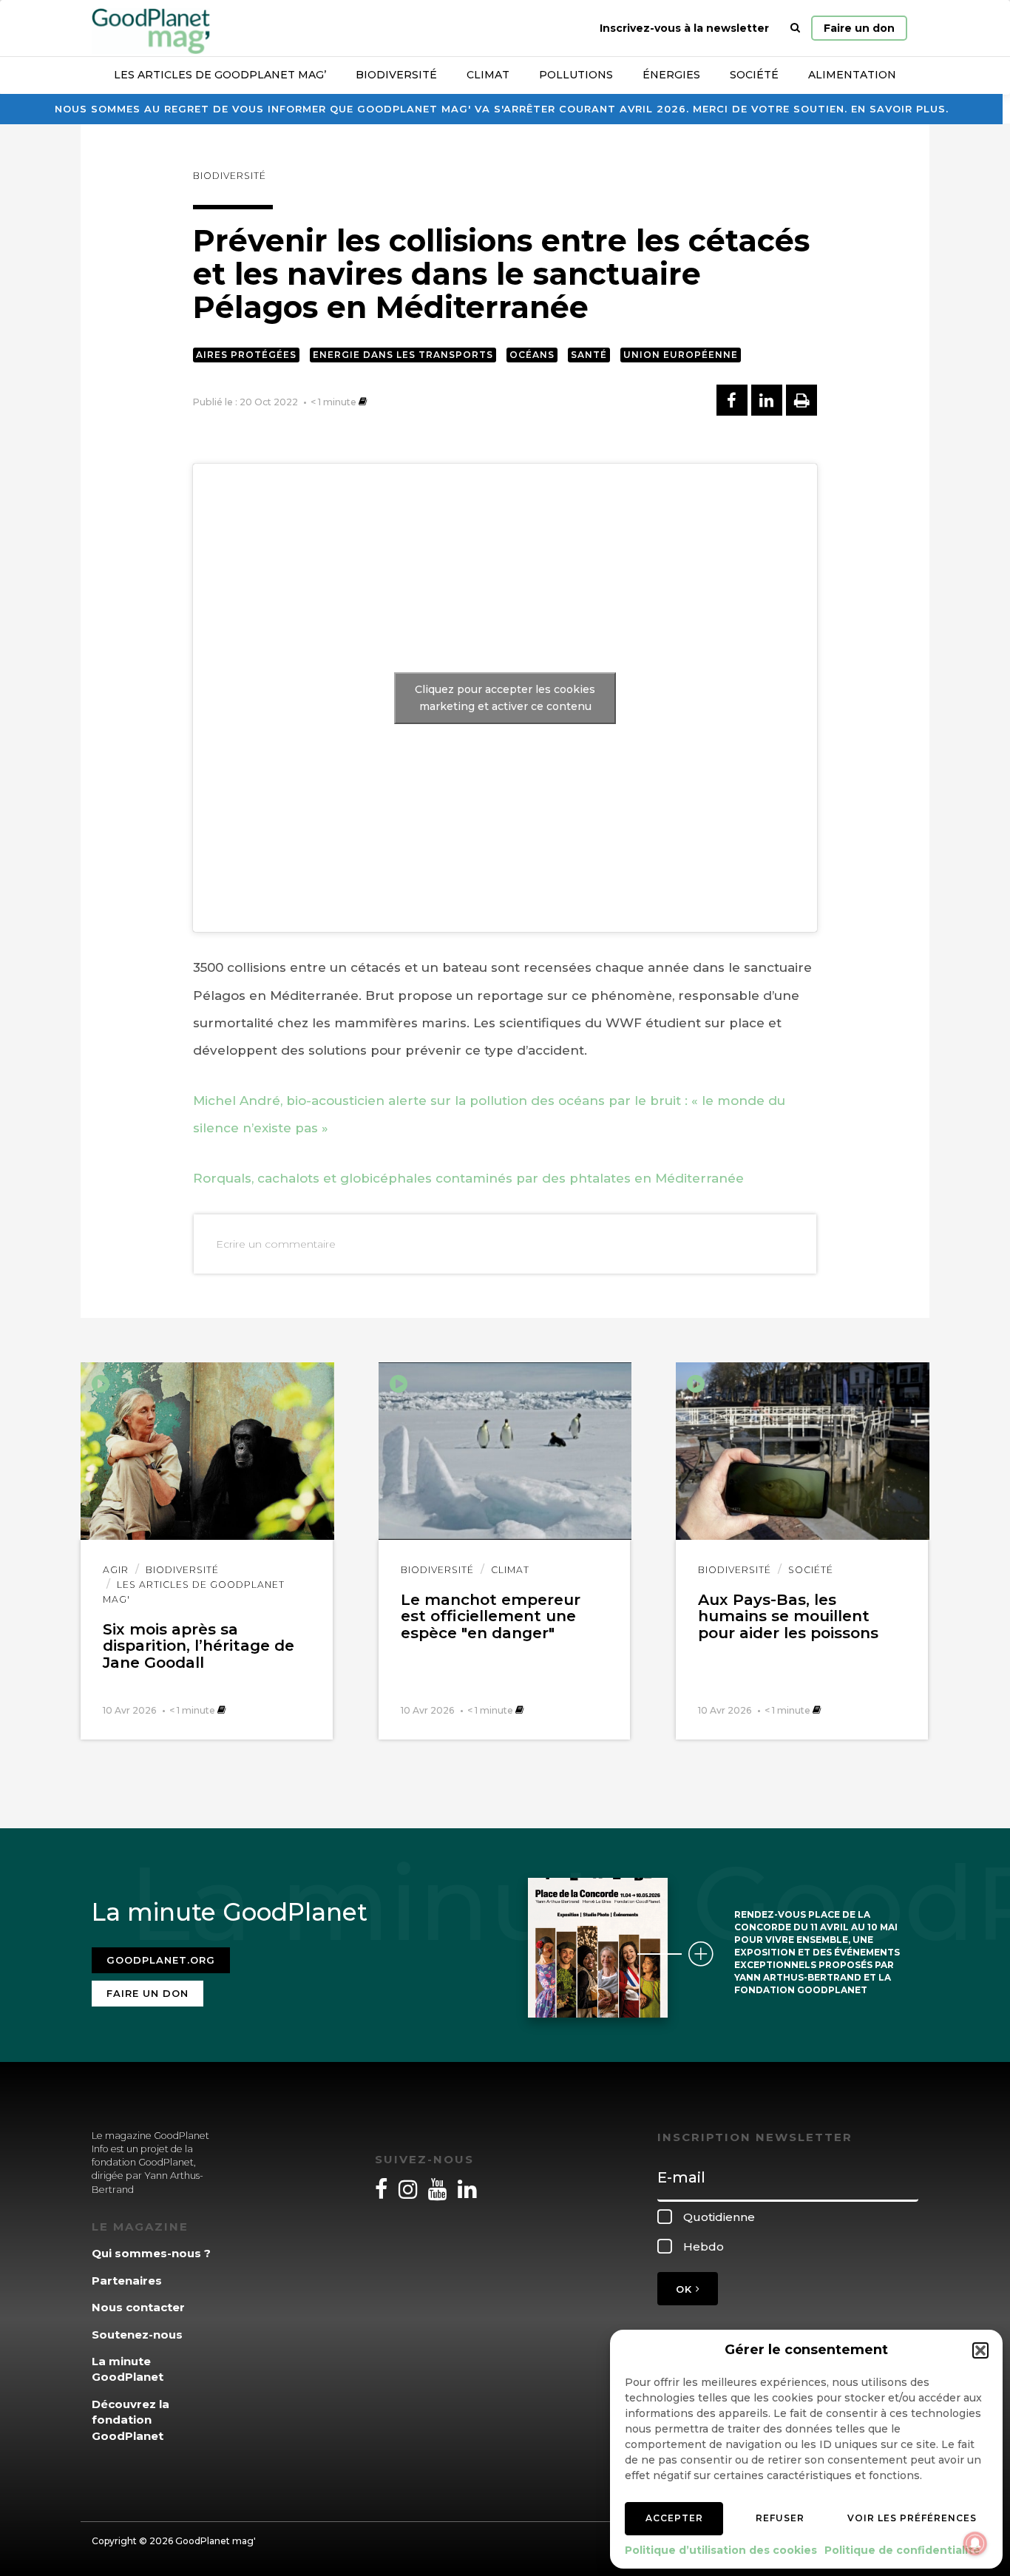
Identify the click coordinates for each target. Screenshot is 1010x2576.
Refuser (780, 2518)
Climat (488, 75)
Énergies (671, 75)
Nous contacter (138, 2307)
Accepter (674, 2518)
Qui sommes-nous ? (151, 2253)
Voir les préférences (912, 2518)
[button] (980, 2350)
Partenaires (127, 2281)
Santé (589, 355)
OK (686, 2289)
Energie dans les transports (403, 355)
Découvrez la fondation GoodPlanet (131, 2420)
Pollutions (576, 75)
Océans (532, 355)
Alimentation (852, 75)
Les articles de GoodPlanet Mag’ (220, 75)
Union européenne (681, 355)
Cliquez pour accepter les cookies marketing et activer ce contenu (505, 698)
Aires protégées (246, 355)
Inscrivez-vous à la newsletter (684, 28)
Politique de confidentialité (902, 2550)
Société (754, 75)
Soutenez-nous (137, 2335)
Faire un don (859, 28)
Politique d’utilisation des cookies (721, 2550)
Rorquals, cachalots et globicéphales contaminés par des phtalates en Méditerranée (468, 1178)
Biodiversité (396, 75)
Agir (116, 1570)
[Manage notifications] (975, 2543)
